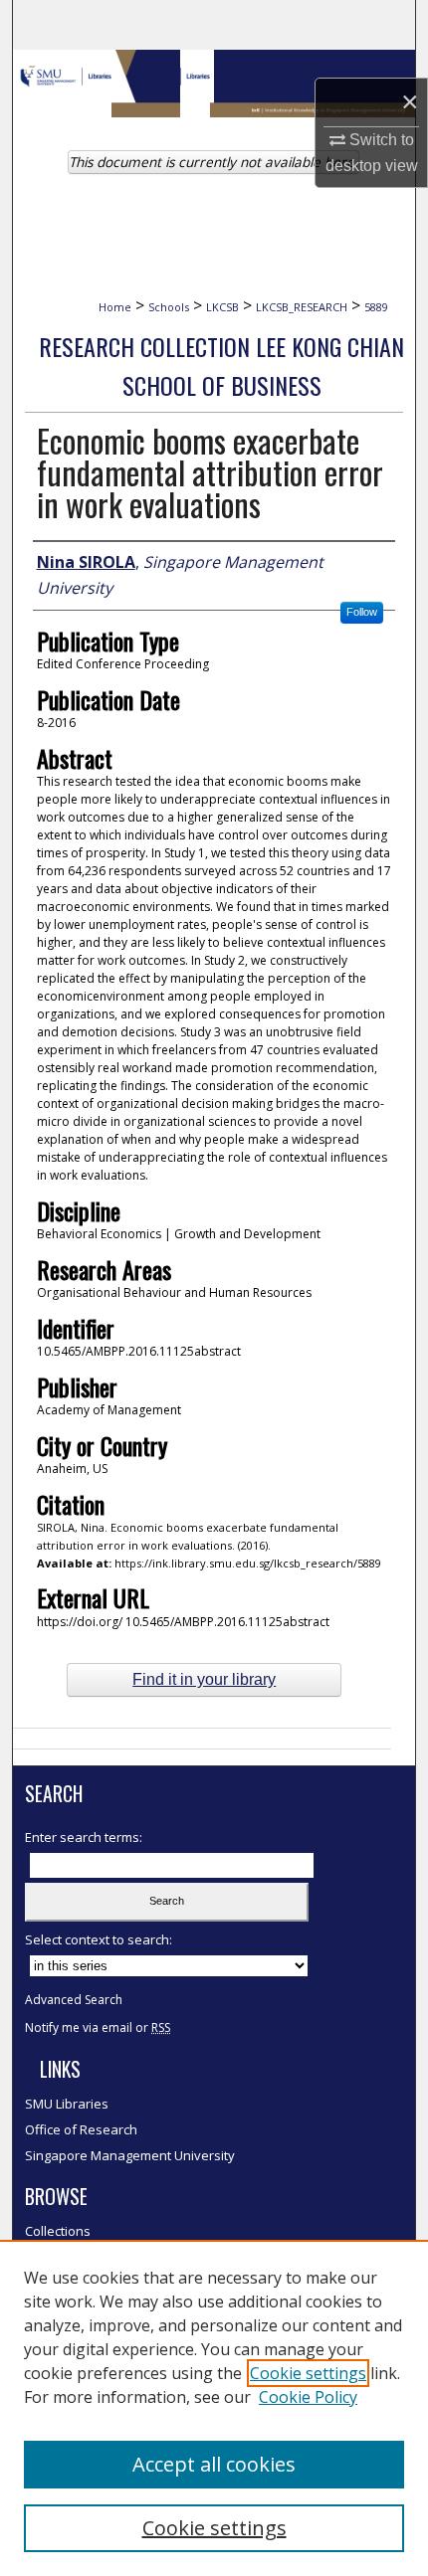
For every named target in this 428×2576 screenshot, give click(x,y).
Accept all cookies (214, 2464)
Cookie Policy (308, 2397)
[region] (214, 2408)
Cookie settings (308, 2373)
